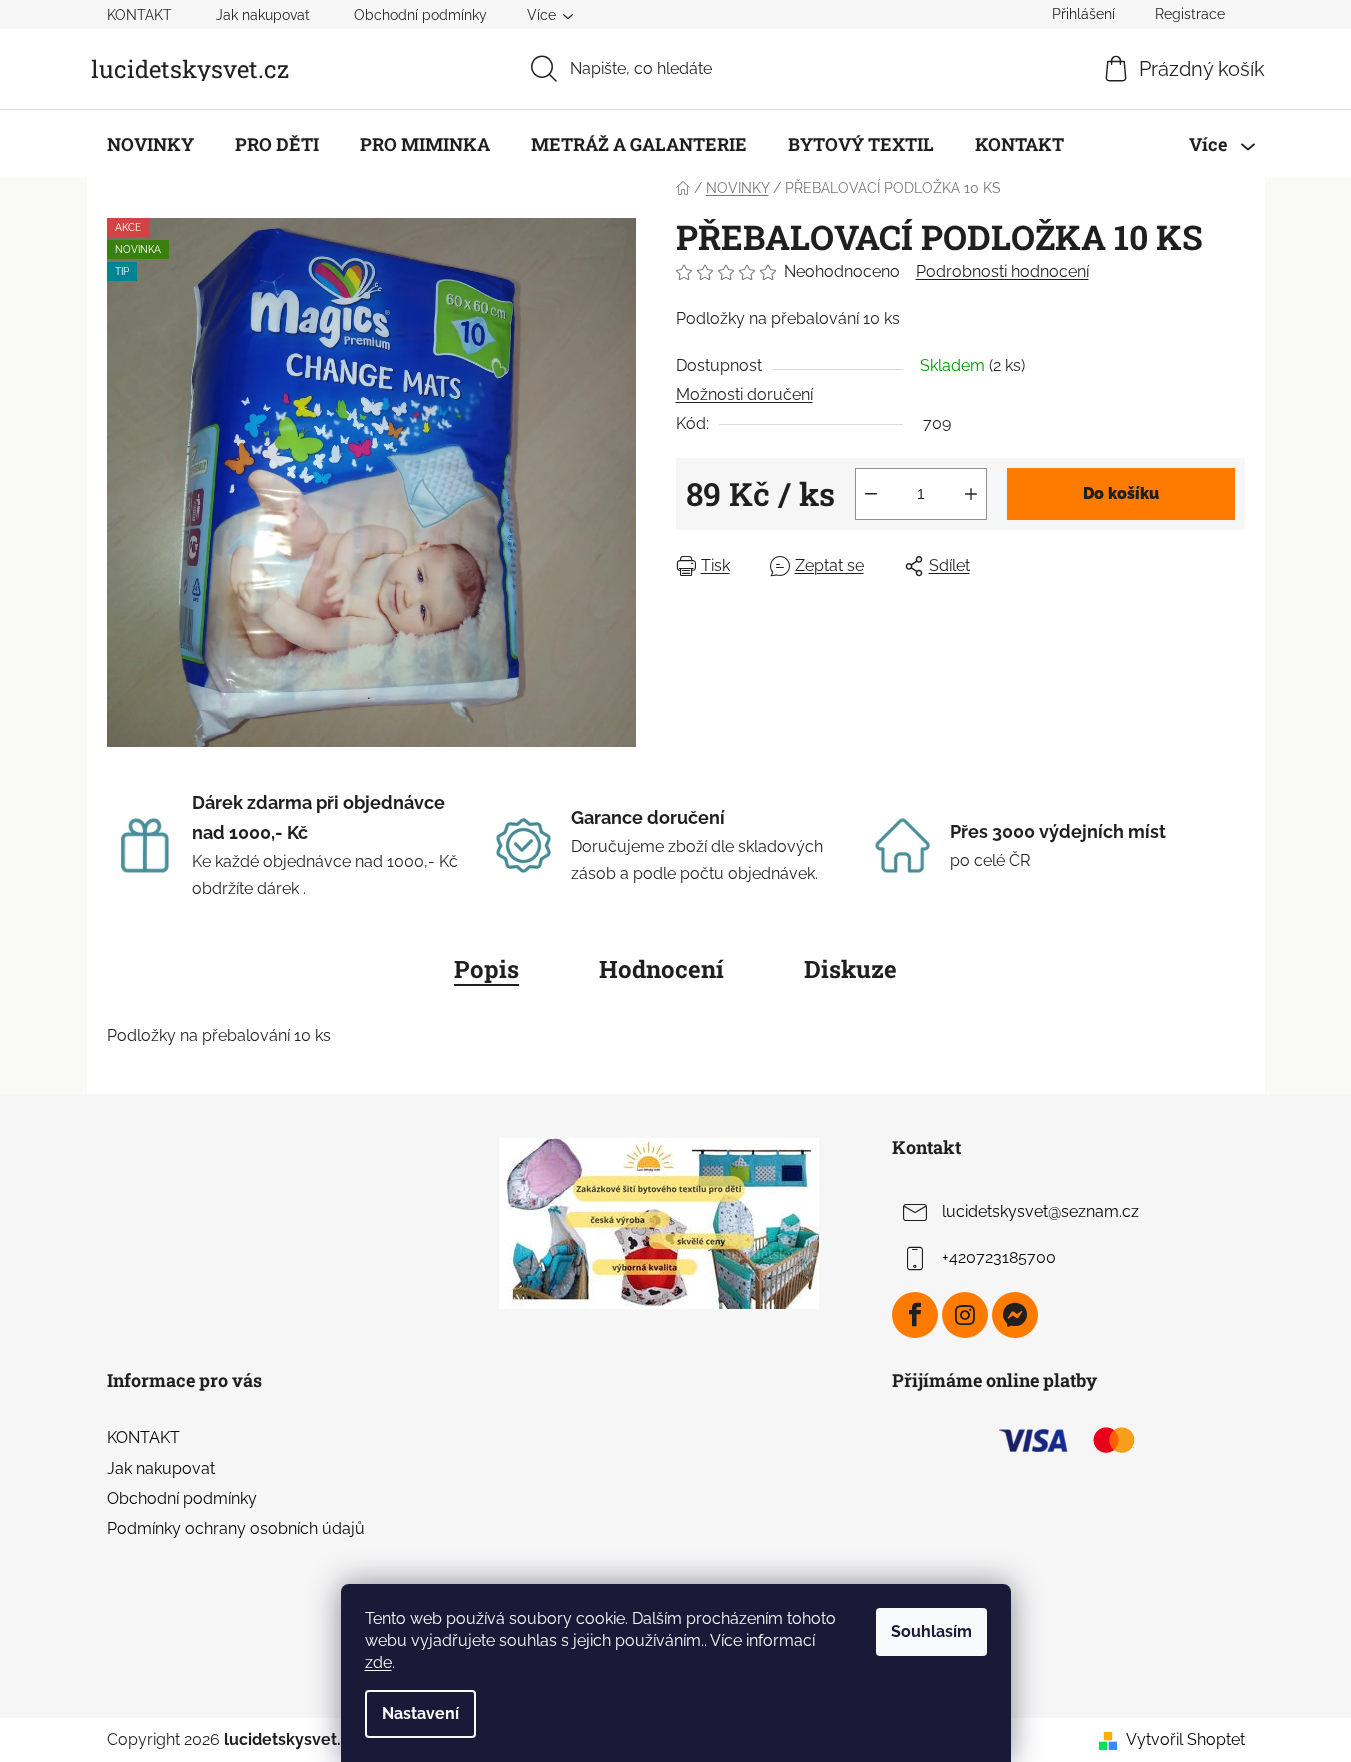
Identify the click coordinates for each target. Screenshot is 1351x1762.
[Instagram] (965, 1315)
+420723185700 (999, 1258)
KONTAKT (139, 15)
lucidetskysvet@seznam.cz (1040, 1212)
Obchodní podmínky (420, 15)
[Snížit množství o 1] (871, 494)
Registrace (1190, 14)
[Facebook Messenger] (1015, 1315)
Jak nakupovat (263, 15)
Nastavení (420, 1713)
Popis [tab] (486, 969)
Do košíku (1121, 493)
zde (378, 1662)
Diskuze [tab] (850, 969)
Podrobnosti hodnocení (1002, 271)
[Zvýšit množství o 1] (971, 494)
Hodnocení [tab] (661, 969)
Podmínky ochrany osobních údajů (236, 1528)
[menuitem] (150, 144)
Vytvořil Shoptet (1185, 1739)
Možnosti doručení (744, 394)
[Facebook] (915, 1315)
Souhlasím (931, 1631)
